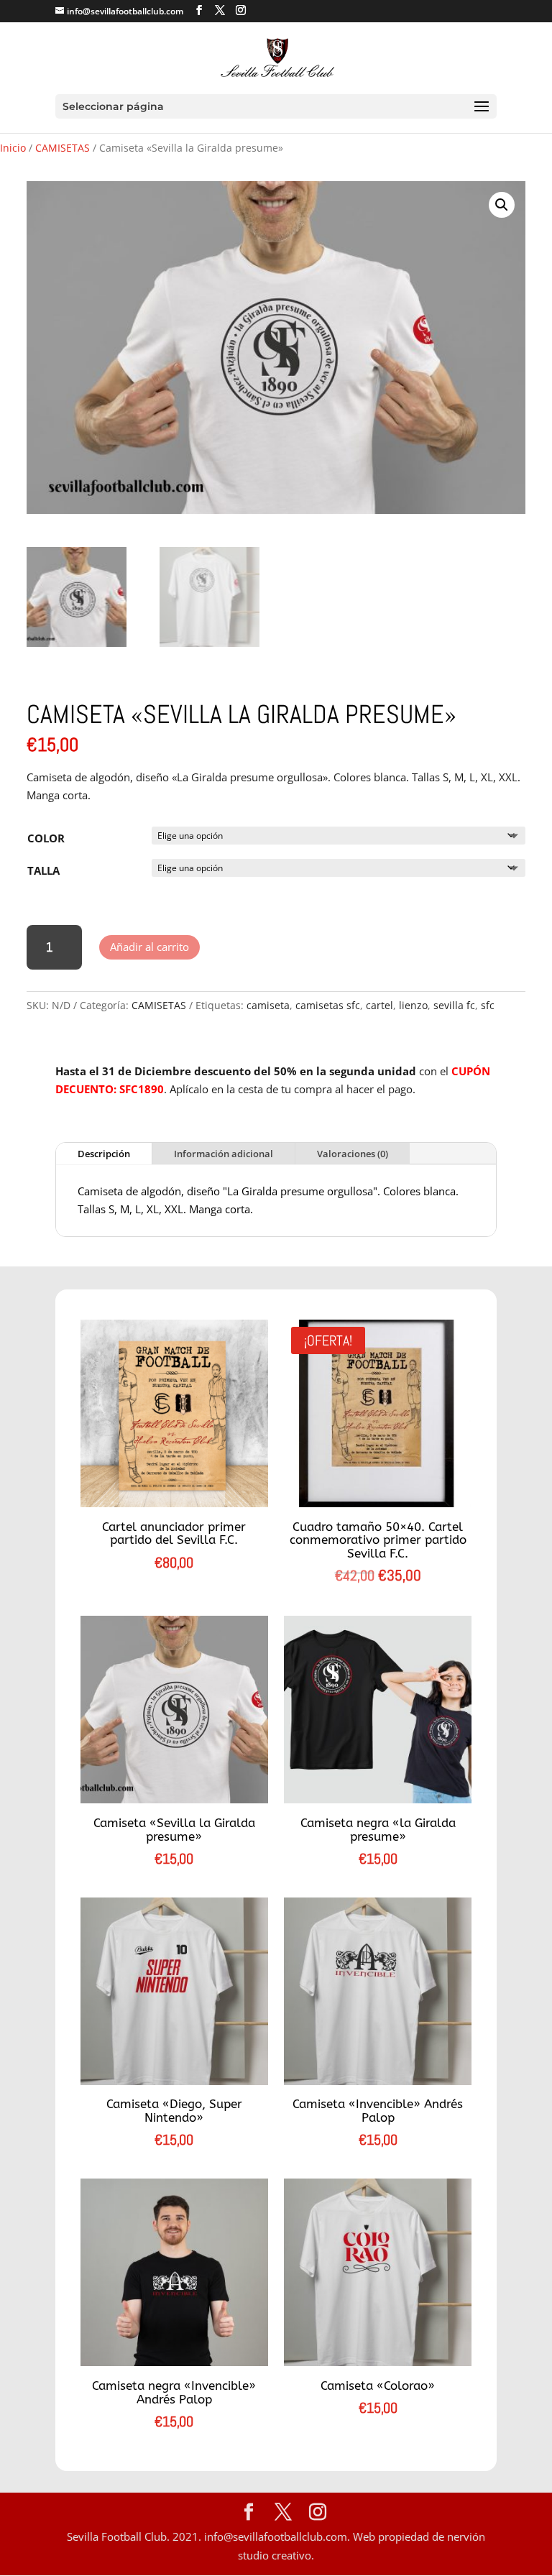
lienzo (413, 1005)
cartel (379, 1005)
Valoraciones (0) (353, 1154)
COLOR (46, 838)
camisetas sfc (328, 1005)
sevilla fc (454, 1005)
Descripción (104, 1154)
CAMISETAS (63, 148)
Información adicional (224, 1154)
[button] (502, 205)
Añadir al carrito (149, 947)
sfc (488, 1005)
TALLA (43, 870)
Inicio (13, 148)
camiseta (268, 1005)
